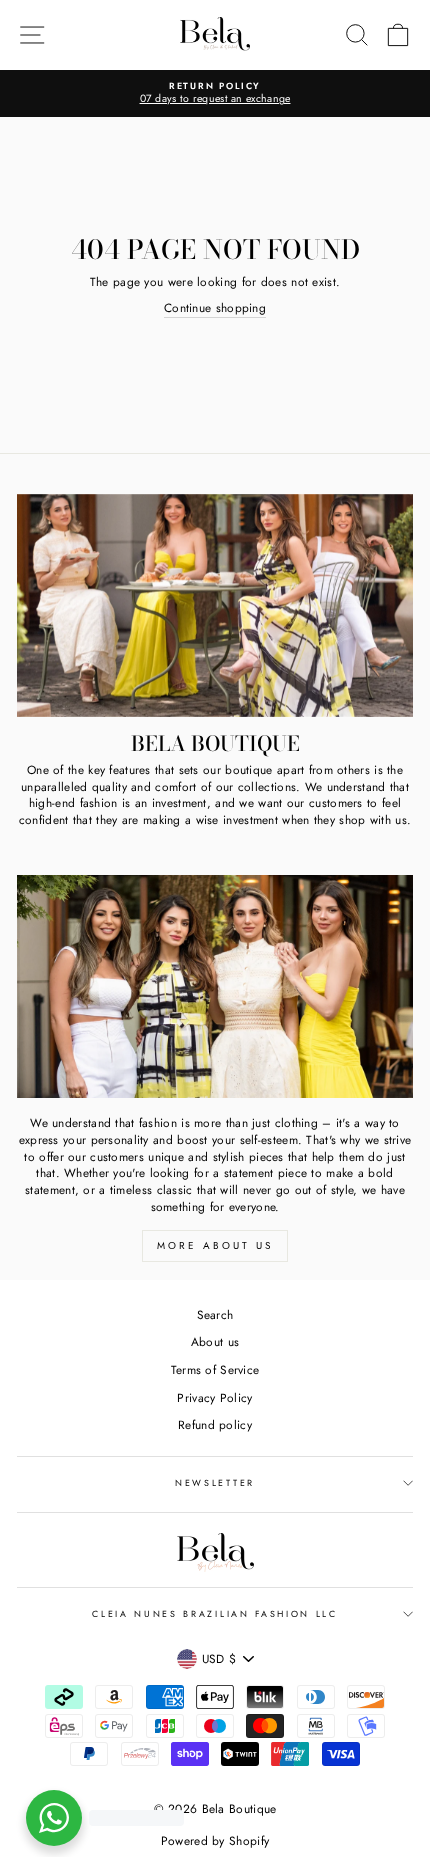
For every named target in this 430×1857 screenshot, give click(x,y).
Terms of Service (215, 1369)
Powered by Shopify (215, 1841)
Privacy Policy (214, 1397)
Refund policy (215, 1424)
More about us (215, 1245)
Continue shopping (215, 308)
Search (215, 1314)
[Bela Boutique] (215, 605)
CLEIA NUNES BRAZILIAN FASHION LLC (214, 1613)
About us (215, 1341)
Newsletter (215, 1482)
